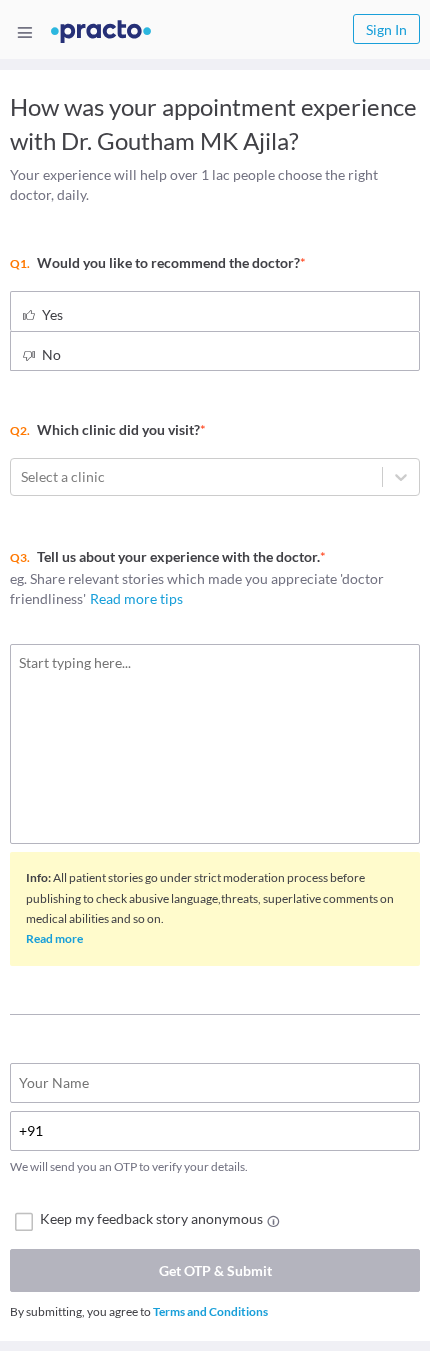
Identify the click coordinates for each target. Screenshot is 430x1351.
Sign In (386, 29)
